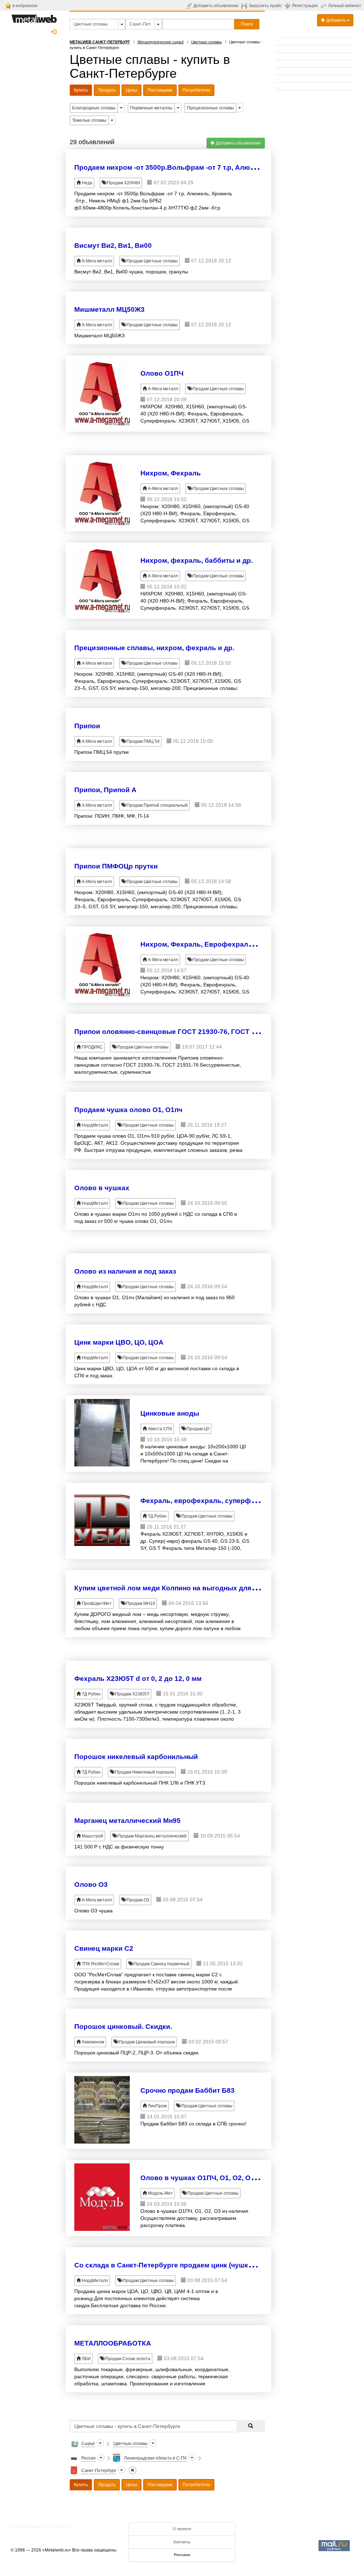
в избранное (25, 6)
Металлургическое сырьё (161, 42)
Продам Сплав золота (127, 2359)
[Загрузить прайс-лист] (245, 6)
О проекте (182, 2529)
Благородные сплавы (94, 108)
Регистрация (305, 6)
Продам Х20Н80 (123, 183)
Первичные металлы (151, 108)
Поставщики (160, 90)
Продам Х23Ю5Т (132, 1694)
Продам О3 (137, 1900)
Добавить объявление (216, 6)
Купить (81, 90)
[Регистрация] (288, 5)
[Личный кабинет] (324, 6)
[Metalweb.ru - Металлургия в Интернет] (34, 17)
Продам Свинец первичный (161, 1964)
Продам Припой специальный (157, 805)
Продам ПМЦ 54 (143, 741)
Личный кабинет (345, 6)
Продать (107, 90)
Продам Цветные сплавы (152, 261)
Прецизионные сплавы (210, 108)
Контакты (182, 2542)
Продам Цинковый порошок (146, 2042)
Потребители (196, 90)
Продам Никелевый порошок (144, 1772)
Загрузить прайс (265, 6)
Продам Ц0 (197, 1429)
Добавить (336, 20)
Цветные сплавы (207, 42)
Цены (132, 90)
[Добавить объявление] (190, 6)
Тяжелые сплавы (89, 120)
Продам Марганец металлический (152, 1836)
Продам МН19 (140, 1603)
